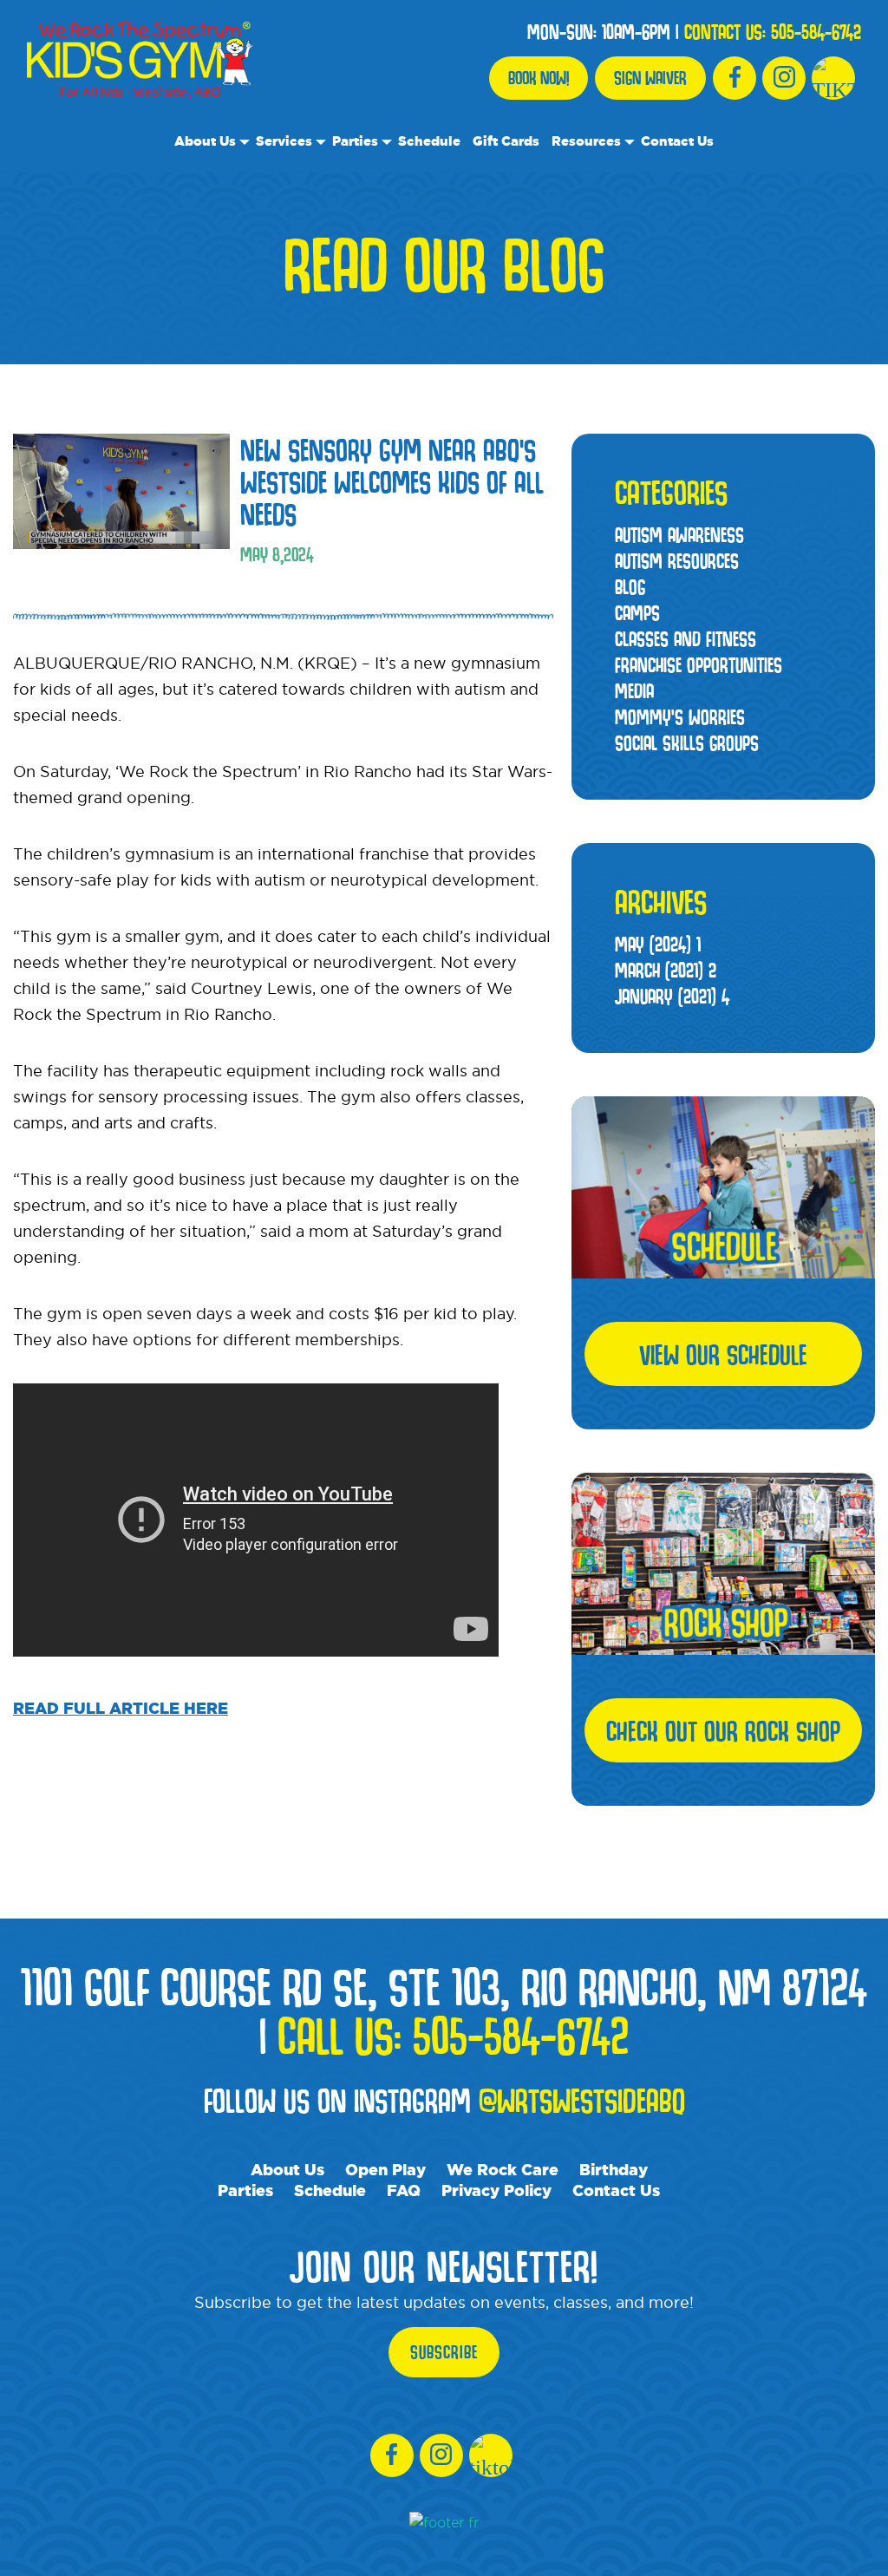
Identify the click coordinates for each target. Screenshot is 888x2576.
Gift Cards (506, 141)
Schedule (429, 141)
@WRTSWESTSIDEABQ (582, 2100)
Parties (355, 141)
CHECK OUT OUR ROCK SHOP (723, 1730)
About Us (205, 141)
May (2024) (658, 944)
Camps (637, 613)
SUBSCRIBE (444, 2352)
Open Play (385, 2169)
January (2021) (672, 996)
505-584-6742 (816, 32)
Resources (586, 141)
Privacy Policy (496, 2190)
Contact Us (677, 141)
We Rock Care (503, 2169)
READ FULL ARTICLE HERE (121, 1708)
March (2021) (666, 970)
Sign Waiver (650, 78)
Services (284, 141)
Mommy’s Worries (680, 717)
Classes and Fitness (686, 639)
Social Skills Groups (687, 743)
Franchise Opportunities (699, 665)
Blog (630, 587)
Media (634, 691)
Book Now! (539, 78)
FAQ (404, 2190)
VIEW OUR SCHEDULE (723, 1354)
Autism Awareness (679, 535)
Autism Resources (677, 561)
